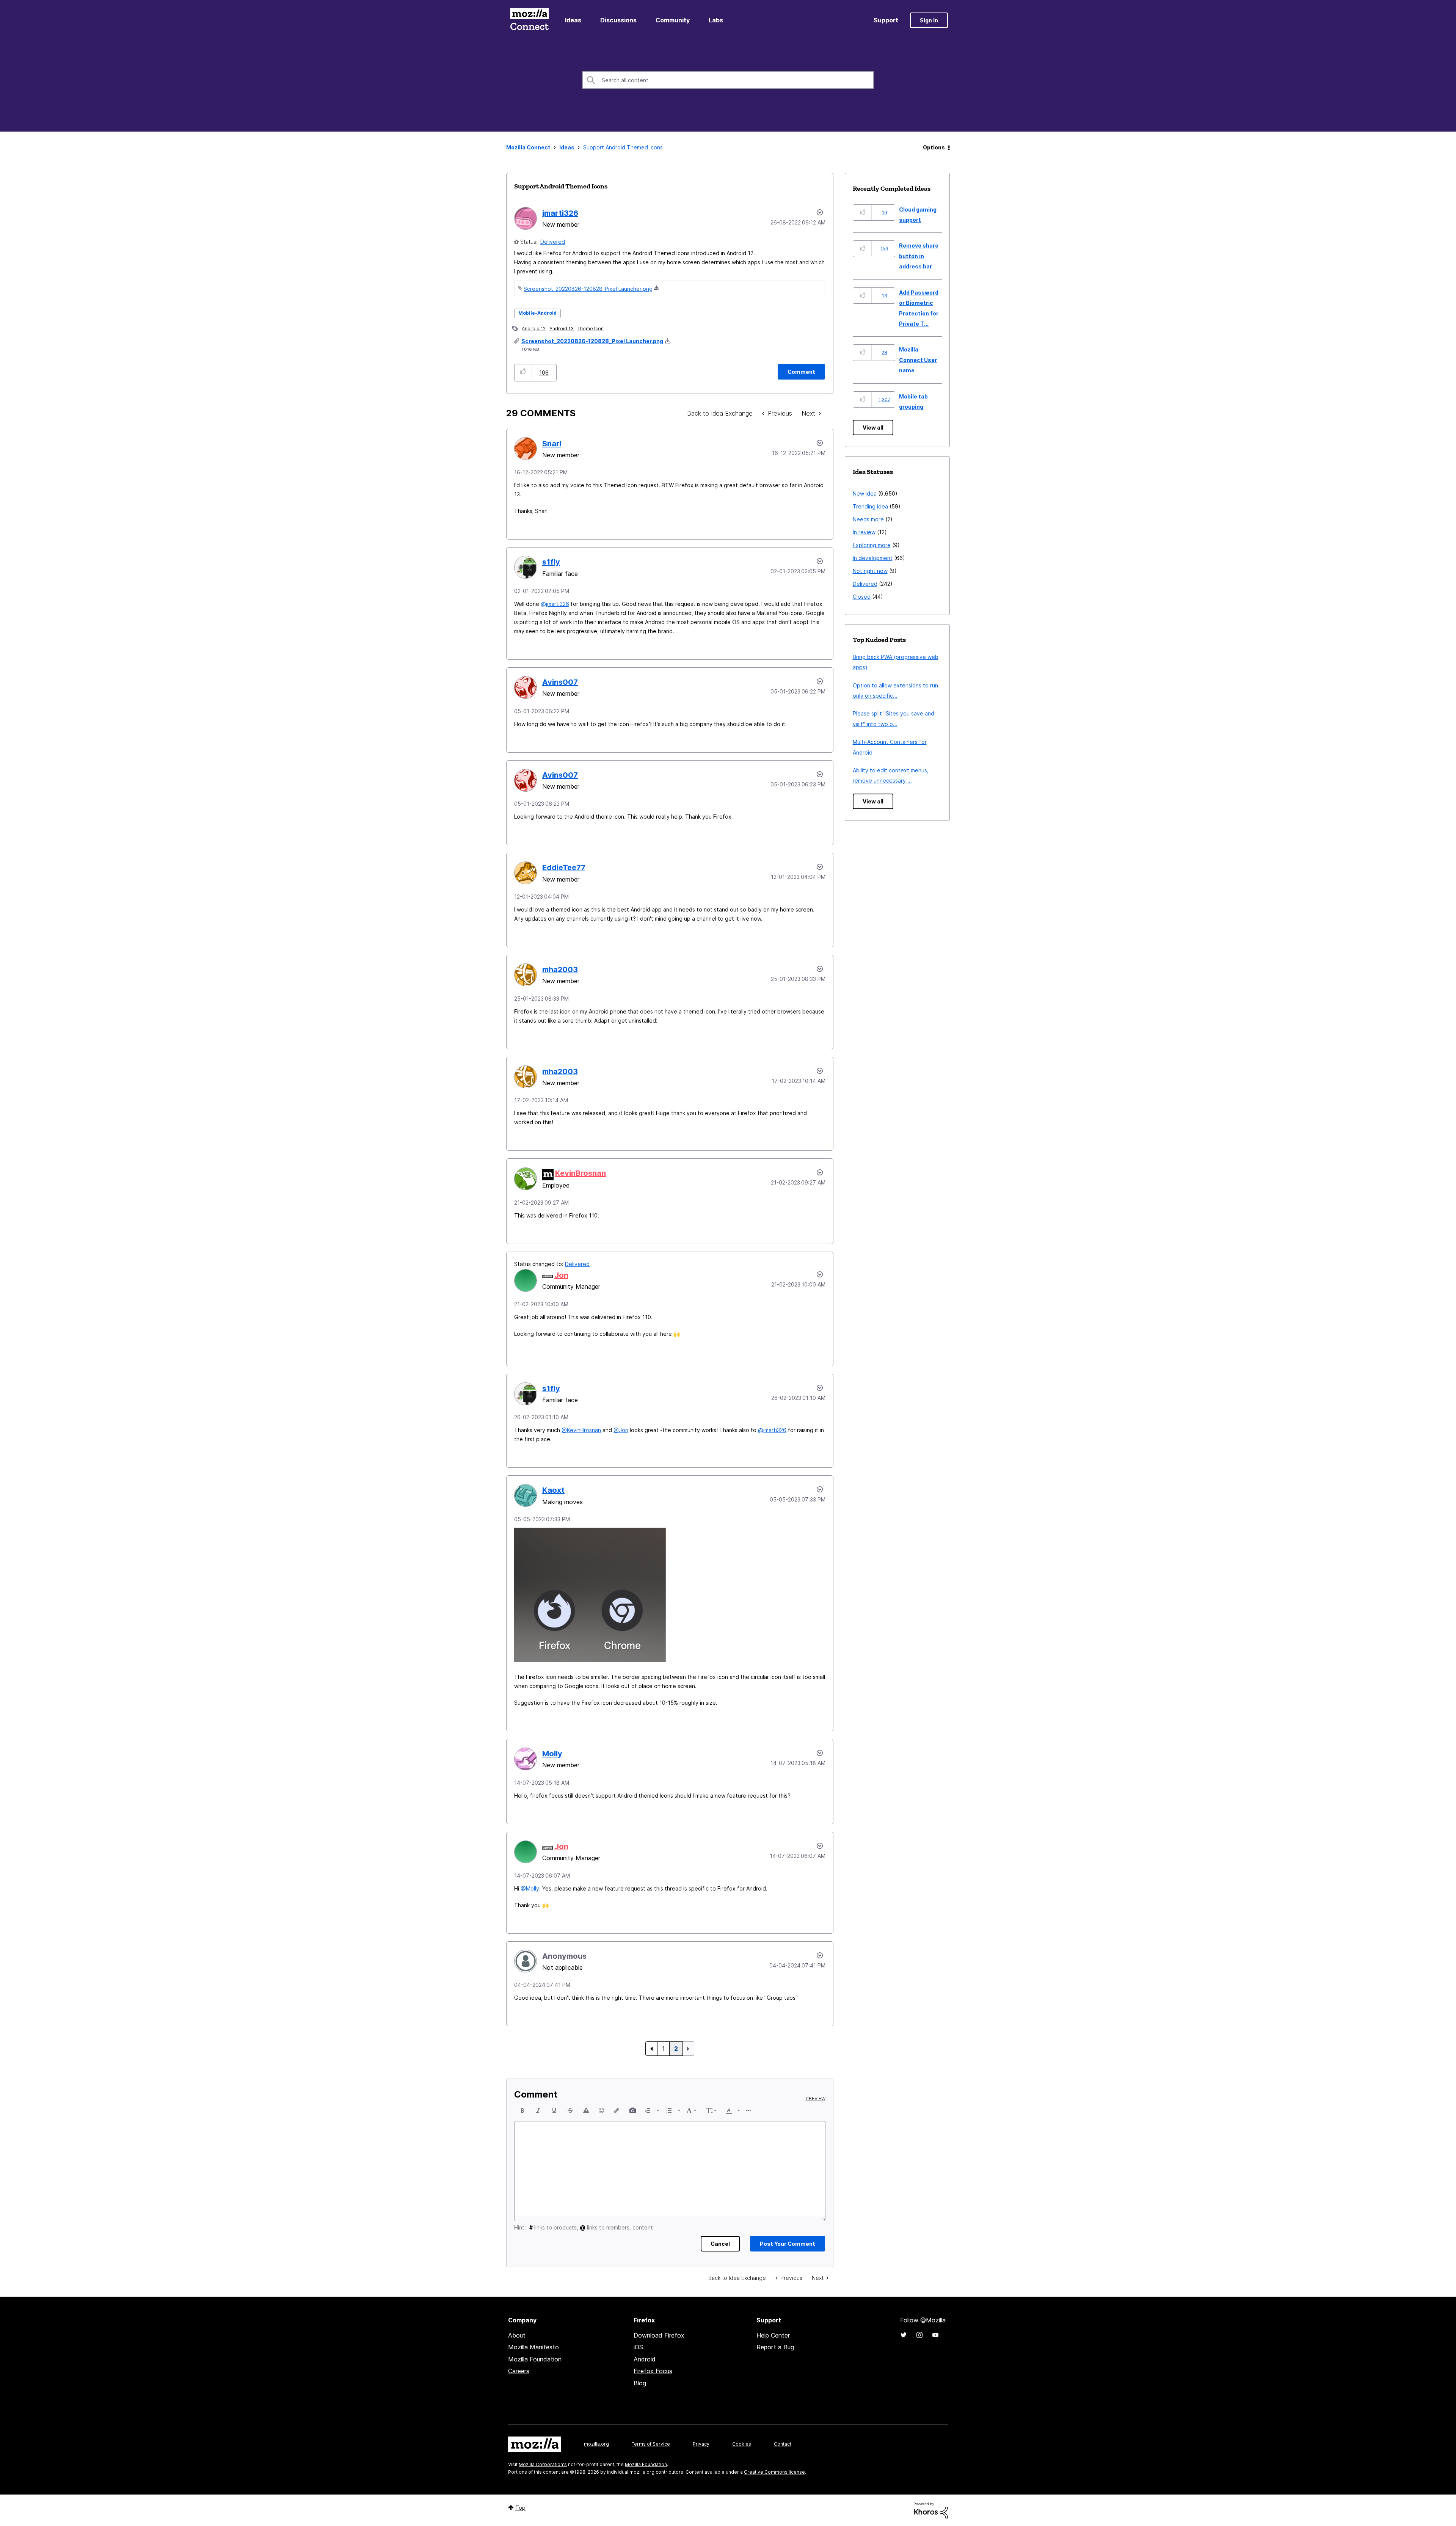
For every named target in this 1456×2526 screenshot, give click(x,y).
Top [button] (520, 2508)
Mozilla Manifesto (533, 2347)
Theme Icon (591, 329)
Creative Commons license (774, 2472)
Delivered (553, 242)
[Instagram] (919, 2335)
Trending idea (870, 506)
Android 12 (534, 329)
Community (673, 20)
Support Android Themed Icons (561, 186)
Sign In (929, 20)
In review (864, 532)
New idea (865, 493)
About (517, 2335)
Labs (716, 20)
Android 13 (562, 329)
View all (873, 428)
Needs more (868, 519)
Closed (862, 597)
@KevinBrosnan (581, 1430)
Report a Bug (775, 2347)
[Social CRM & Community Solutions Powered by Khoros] (931, 2510)
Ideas (573, 20)
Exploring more (872, 545)
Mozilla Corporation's (543, 2464)
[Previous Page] (651, 2049)
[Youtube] (935, 2335)
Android (645, 2359)
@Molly (530, 1888)
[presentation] (522, 2110)
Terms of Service (651, 2444)
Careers (519, 2371)
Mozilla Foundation (535, 2359)
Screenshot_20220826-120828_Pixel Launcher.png (588, 289)
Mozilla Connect (529, 20)
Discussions (618, 20)
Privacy (701, 2444)
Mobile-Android (537, 313)
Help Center (773, 2335)
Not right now (870, 571)
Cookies (742, 2444)
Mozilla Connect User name (918, 360)
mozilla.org (596, 2444)
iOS (638, 2347)
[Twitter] (904, 2335)
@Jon (621, 1430)
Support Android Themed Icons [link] (623, 147)
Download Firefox (659, 2335)
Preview (816, 2099)
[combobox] (728, 80)
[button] (523, 373)
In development (873, 558)
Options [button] (934, 147)
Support (886, 20)
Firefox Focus (653, 2371)
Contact (783, 2444)
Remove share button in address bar (919, 256)
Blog (640, 2383)
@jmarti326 (555, 604)
